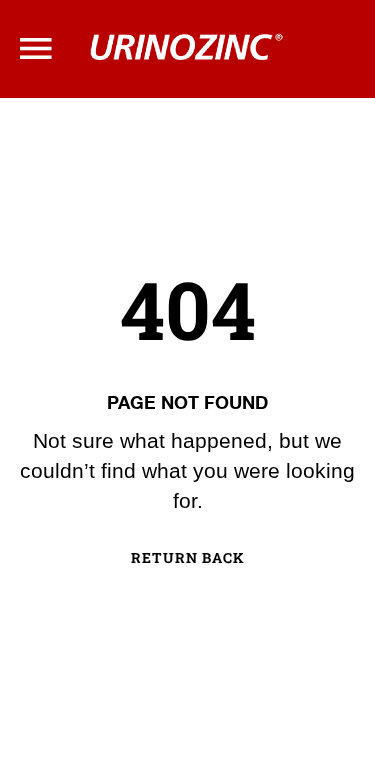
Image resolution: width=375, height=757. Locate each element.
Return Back (188, 559)
